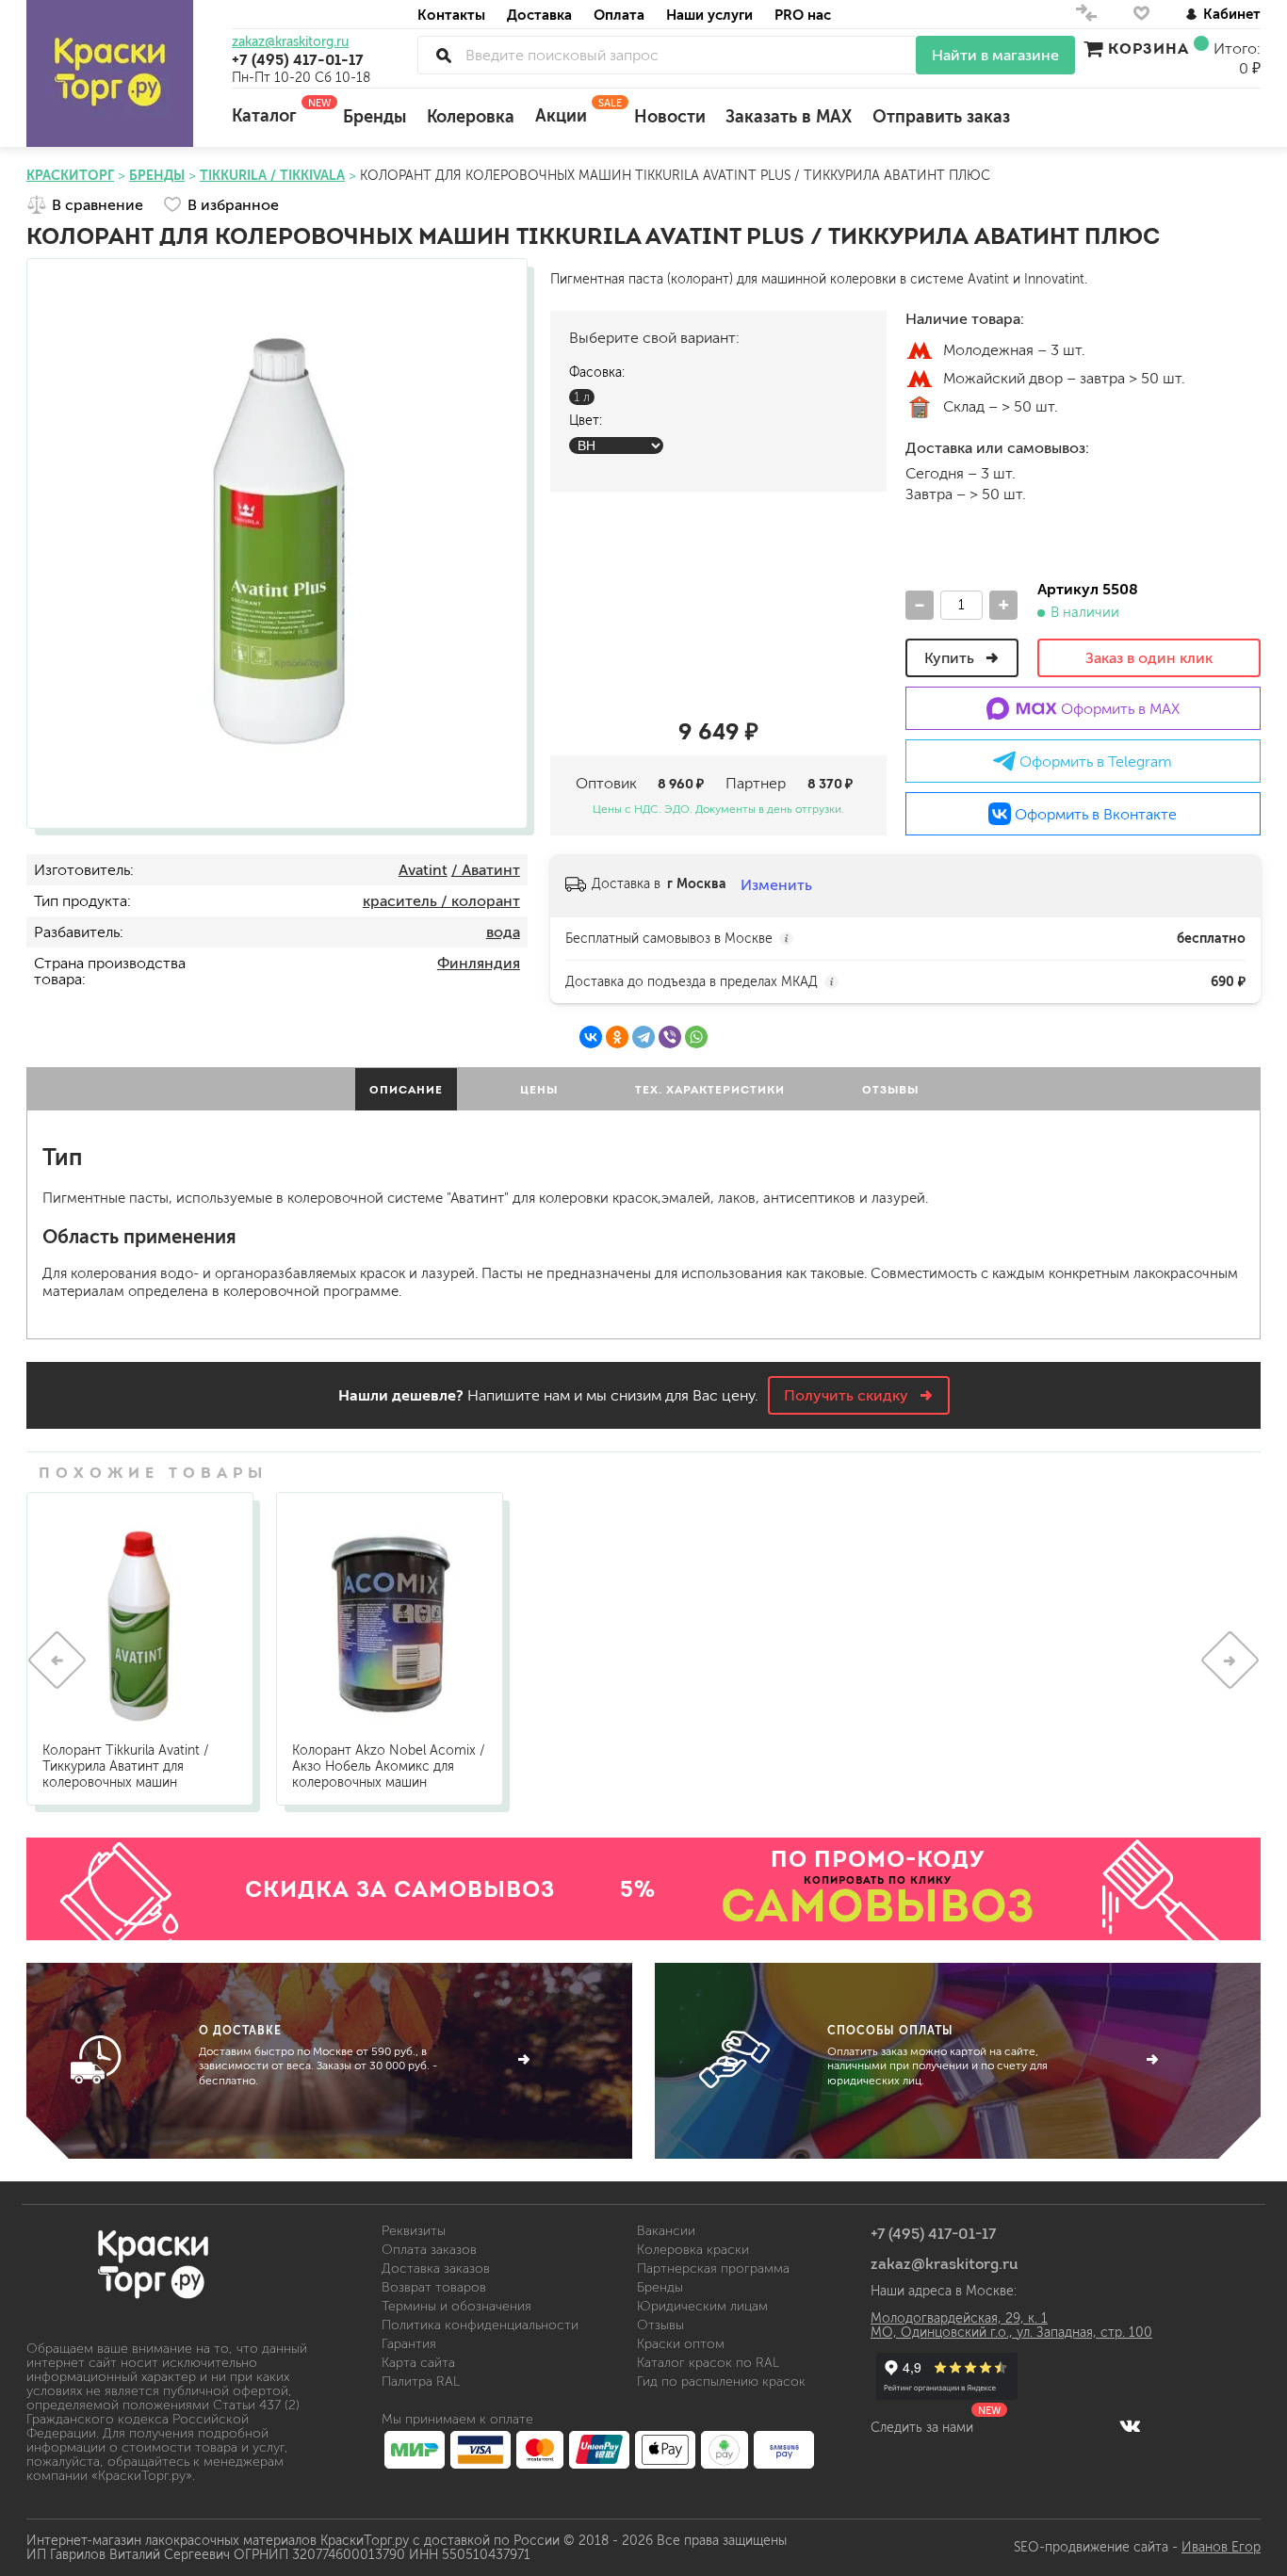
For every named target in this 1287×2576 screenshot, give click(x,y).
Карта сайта (418, 2363)
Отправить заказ (941, 117)
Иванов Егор (1221, 2547)
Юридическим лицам (702, 2306)
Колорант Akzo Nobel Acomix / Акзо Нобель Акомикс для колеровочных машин (389, 1766)
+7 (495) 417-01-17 (298, 59)
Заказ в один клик (1149, 658)
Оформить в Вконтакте (1094, 814)
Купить (951, 658)
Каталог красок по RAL (708, 2363)
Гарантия (409, 2344)
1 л (582, 397)
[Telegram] (643, 1037)
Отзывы (660, 2325)
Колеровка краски (693, 2250)
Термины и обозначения (456, 2306)
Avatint (423, 870)
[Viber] (670, 1037)
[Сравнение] (1086, 17)
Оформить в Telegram (1094, 761)
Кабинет (1232, 14)
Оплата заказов (429, 2250)
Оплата (619, 15)
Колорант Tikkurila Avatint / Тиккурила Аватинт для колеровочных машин (126, 1766)
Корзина (1149, 48)
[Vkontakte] (1130, 2425)
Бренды (375, 117)
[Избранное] (1141, 17)
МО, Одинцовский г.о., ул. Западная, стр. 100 (1011, 2333)
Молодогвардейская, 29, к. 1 (959, 2318)
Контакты (451, 15)
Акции (574, 111)
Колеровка (471, 117)
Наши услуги (709, 15)
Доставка (539, 15)
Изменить (776, 885)
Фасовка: (597, 373)
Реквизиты (414, 2231)
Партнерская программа (713, 2268)
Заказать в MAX (789, 117)
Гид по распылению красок (721, 2382)
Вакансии (666, 2231)
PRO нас (803, 15)
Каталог (277, 111)
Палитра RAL (421, 2382)
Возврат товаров (434, 2287)
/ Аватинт (486, 870)
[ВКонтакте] (591, 1037)
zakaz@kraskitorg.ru (290, 42)
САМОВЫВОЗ (878, 1905)
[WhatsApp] (696, 1037)
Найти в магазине (995, 55)
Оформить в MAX (1118, 709)
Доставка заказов (436, 2268)
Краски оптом (681, 2344)
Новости (670, 117)
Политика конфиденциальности (480, 2325)
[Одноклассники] (617, 1037)
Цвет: (586, 421)
